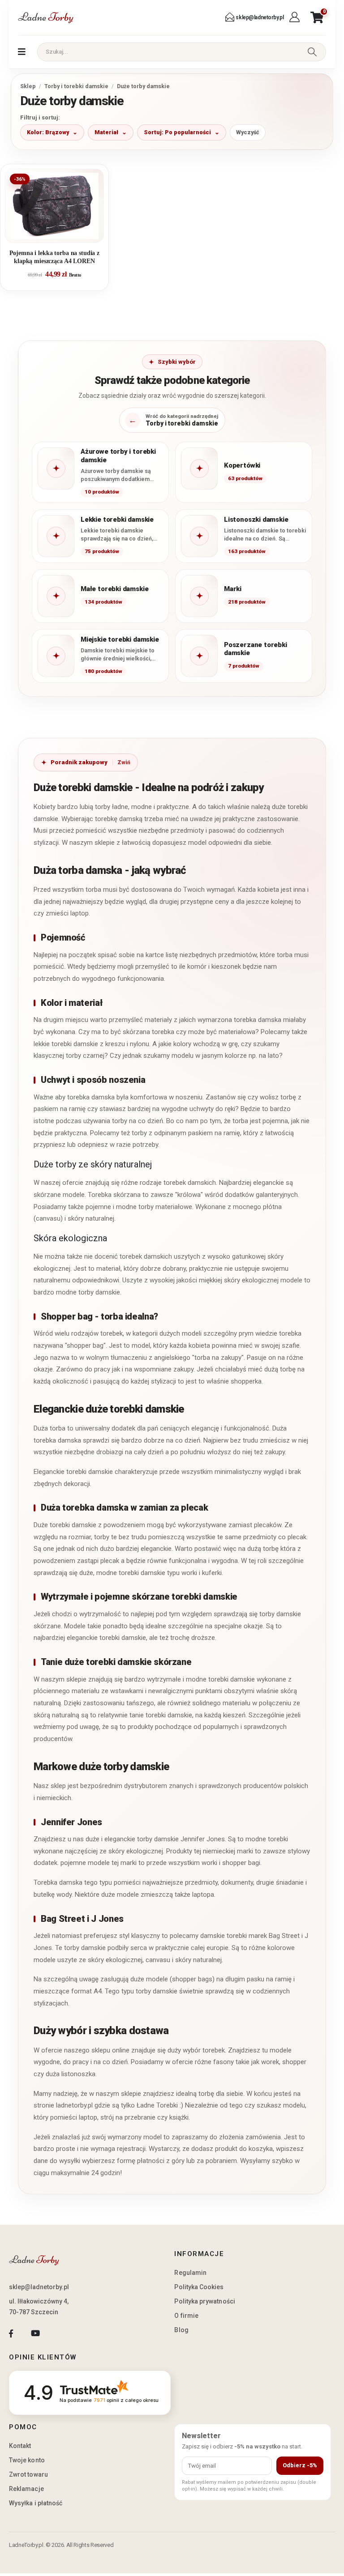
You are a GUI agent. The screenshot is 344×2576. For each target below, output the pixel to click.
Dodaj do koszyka (61, 232)
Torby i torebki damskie (76, 86)
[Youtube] (35, 2334)
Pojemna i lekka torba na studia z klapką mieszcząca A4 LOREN (55, 257)
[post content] (54, 206)
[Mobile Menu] (22, 52)
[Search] (312, 52)
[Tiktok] (60, 2334)
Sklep (28, 86)
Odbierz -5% (300, 2465)
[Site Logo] (46, 17)
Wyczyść (248, 132)
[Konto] (295, 17)
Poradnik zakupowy (79, 762)
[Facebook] (11, 2334)
